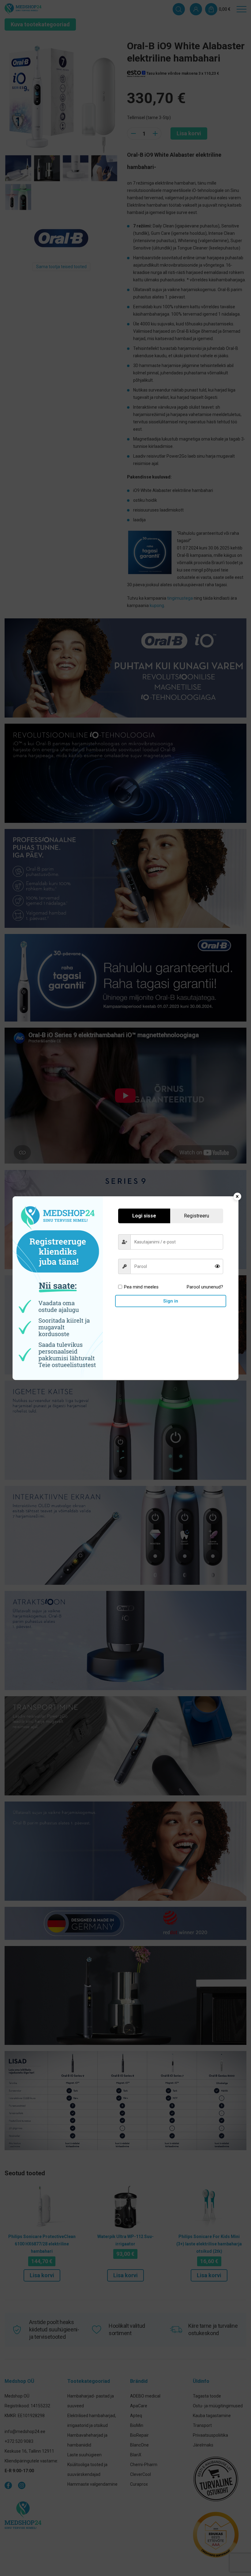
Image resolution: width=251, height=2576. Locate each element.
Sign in (171, 1301)
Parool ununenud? (205, 1287)
